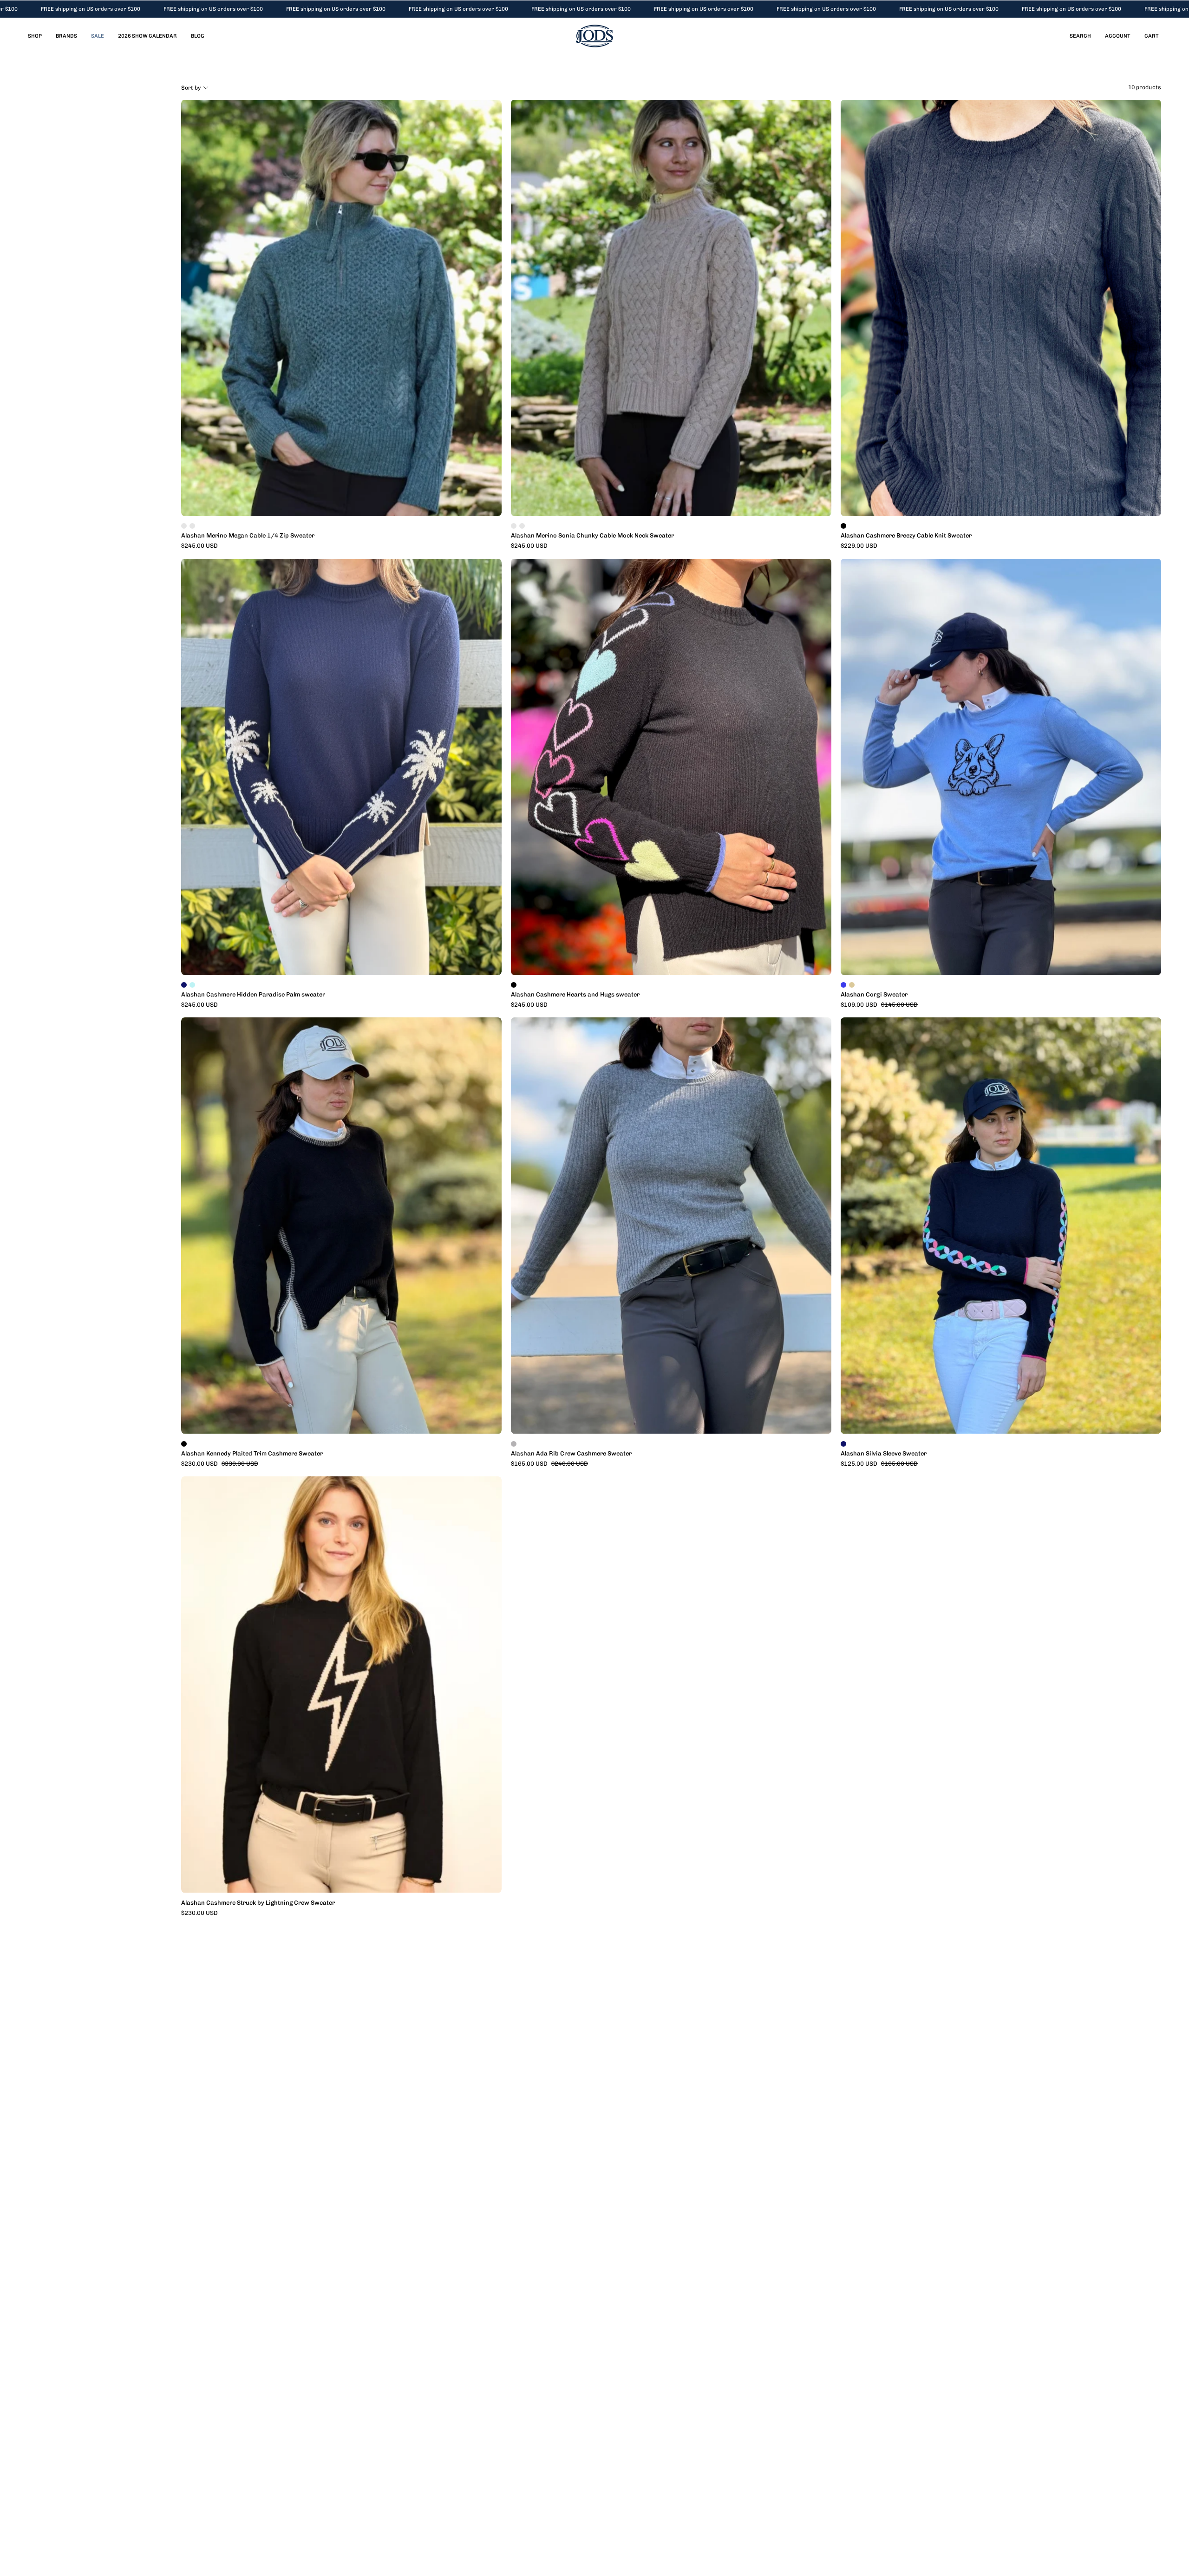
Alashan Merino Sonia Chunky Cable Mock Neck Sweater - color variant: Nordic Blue (514, 526)
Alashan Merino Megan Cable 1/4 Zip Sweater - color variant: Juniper (184, 526)
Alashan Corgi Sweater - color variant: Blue (843, 985)
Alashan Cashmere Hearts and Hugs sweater (575, 995)
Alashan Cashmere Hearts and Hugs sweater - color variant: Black (514, 985)
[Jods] (594, 36)
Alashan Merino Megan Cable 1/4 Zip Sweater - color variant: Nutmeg (192, 526)
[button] (1080, 36)
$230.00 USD (199, 1913)
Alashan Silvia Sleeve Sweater (884, 1454)
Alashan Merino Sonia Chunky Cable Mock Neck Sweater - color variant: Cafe (522, 526)
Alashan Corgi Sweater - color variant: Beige (852, 985)
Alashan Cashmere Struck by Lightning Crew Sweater (258, 1903)
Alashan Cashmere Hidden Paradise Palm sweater (253, 995)
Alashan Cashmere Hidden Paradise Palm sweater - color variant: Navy (184, 985)
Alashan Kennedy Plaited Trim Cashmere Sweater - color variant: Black (184, 1444)
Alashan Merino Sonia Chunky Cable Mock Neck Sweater (592, 536)
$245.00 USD (199, 546)
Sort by (191, 88)
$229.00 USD (859, 546)
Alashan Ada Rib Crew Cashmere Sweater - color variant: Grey (514, 1444)
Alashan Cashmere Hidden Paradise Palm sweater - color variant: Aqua (192, 985)
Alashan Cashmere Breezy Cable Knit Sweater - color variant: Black (843, 526)
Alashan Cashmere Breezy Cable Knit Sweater (906, 536)
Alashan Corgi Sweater (874, 995)
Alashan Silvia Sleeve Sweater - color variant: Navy (843, 1444)
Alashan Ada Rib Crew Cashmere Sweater (571, 1454)
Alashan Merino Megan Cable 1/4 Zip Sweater (248, 536)
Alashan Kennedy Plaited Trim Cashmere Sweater (252, 1454)
